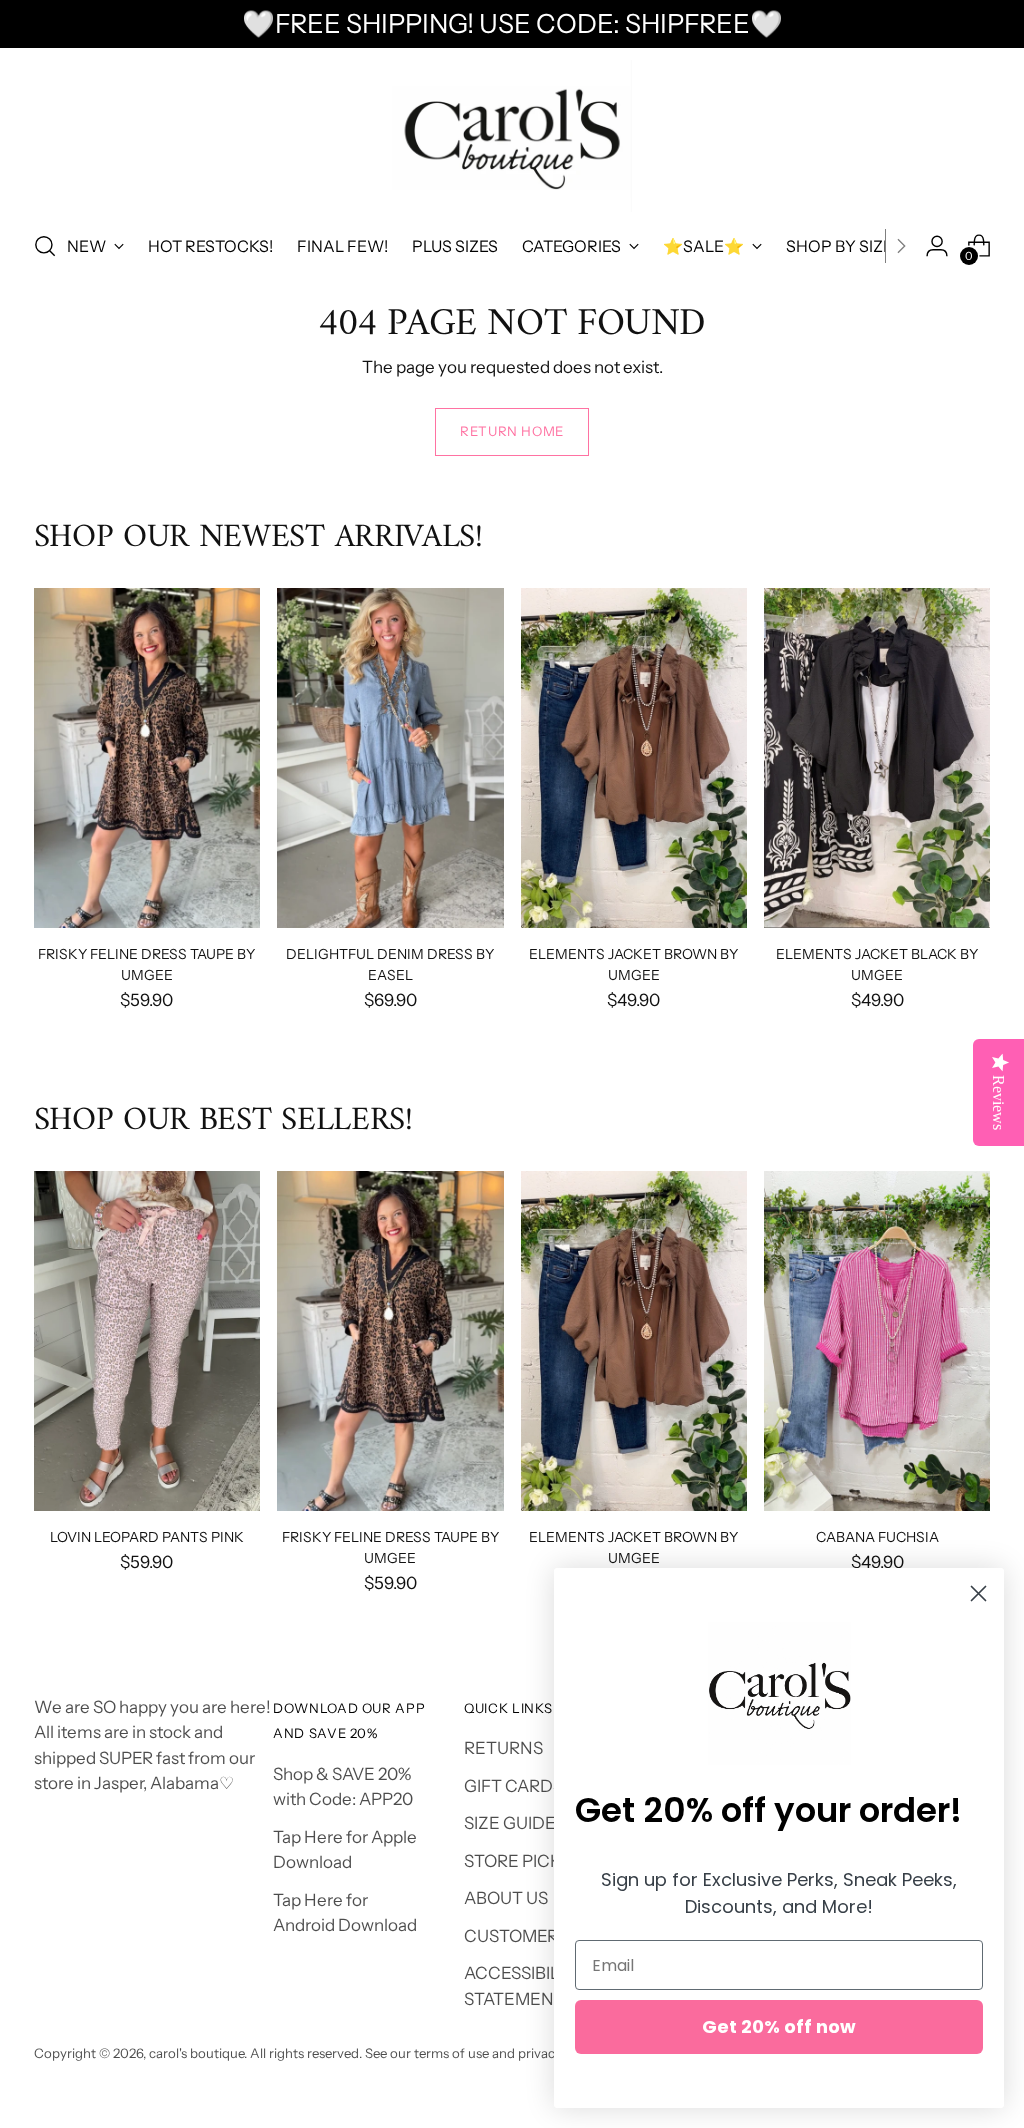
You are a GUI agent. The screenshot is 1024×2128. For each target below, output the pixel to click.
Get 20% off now (779, 2026)
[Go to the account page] (937, 246)
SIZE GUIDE (510, 1823)
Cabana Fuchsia (877, 1536)
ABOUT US (506, 1898)
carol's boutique (196, 2053)
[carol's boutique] (512, 136)
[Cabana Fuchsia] (877, 1341)
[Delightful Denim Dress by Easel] (390, 758)
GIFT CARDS (513, 1786)
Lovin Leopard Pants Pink (147, 1536)
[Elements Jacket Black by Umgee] (877, 758)
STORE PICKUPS (529, 1861)
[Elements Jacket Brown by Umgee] (634, 758)
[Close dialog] (978, 1593)
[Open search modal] (45, 246)
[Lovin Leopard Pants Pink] (147, 1341)
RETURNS (503, 1748)
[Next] (901, 246)
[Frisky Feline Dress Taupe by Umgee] (147, 758)
